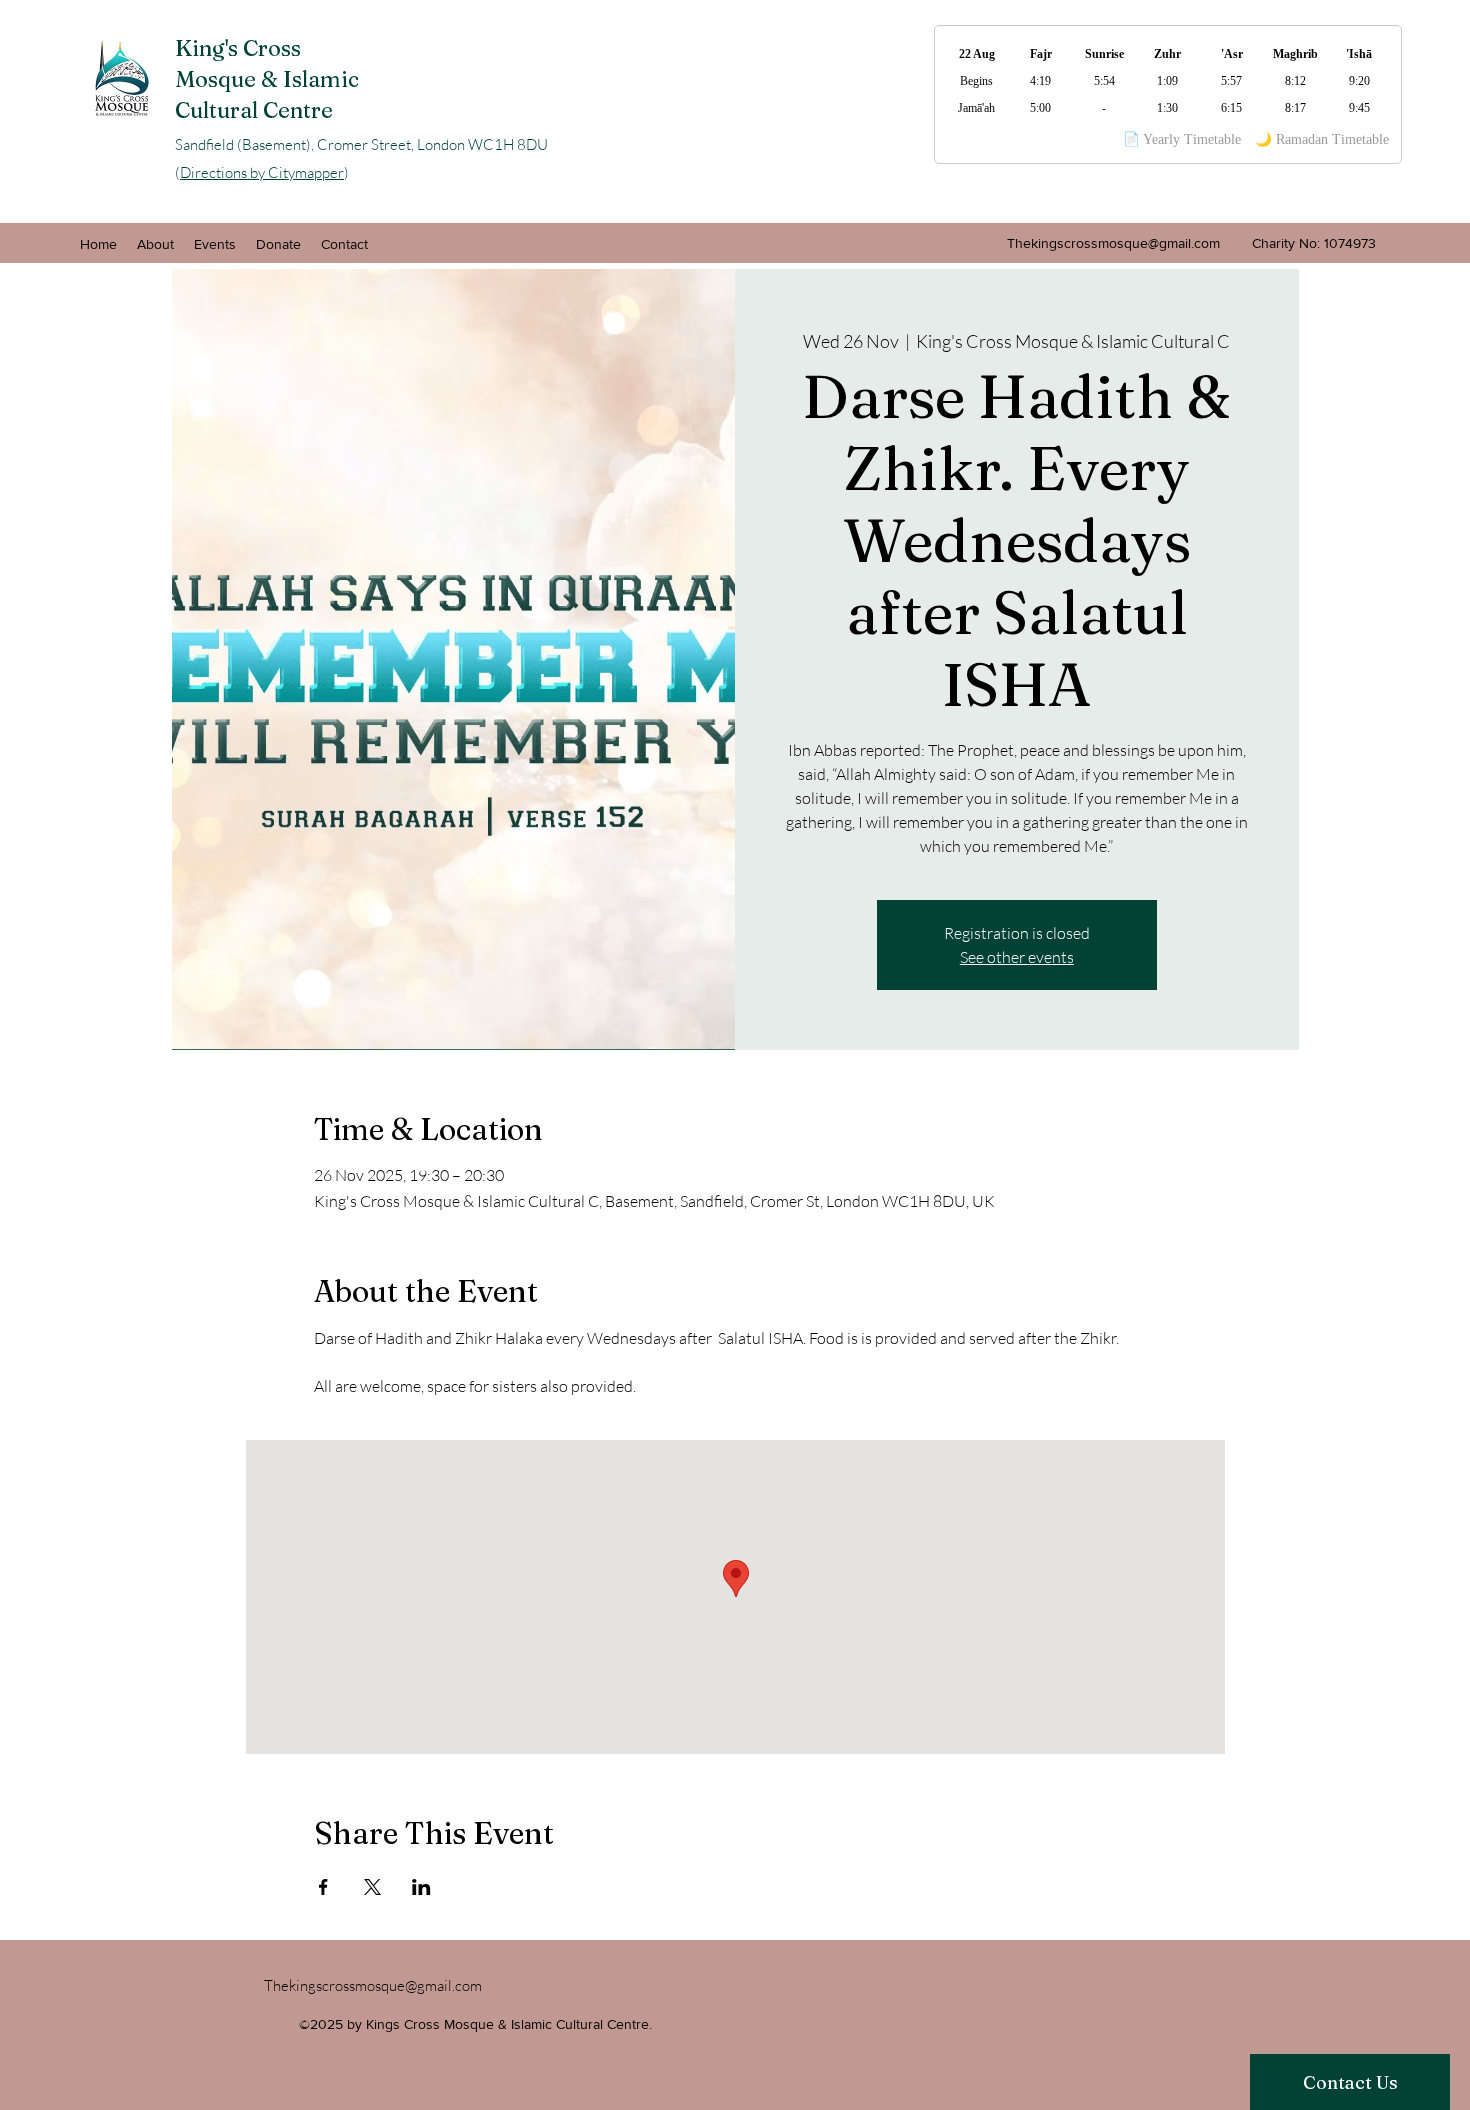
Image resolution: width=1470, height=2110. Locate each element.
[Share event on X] (372, 1887)
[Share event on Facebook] (323, 1887)
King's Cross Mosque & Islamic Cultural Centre (267, 79)
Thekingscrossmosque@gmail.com (1113, 243)
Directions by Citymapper (262, 172)
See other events (1017, 957)
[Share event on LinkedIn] (421, 1887)
